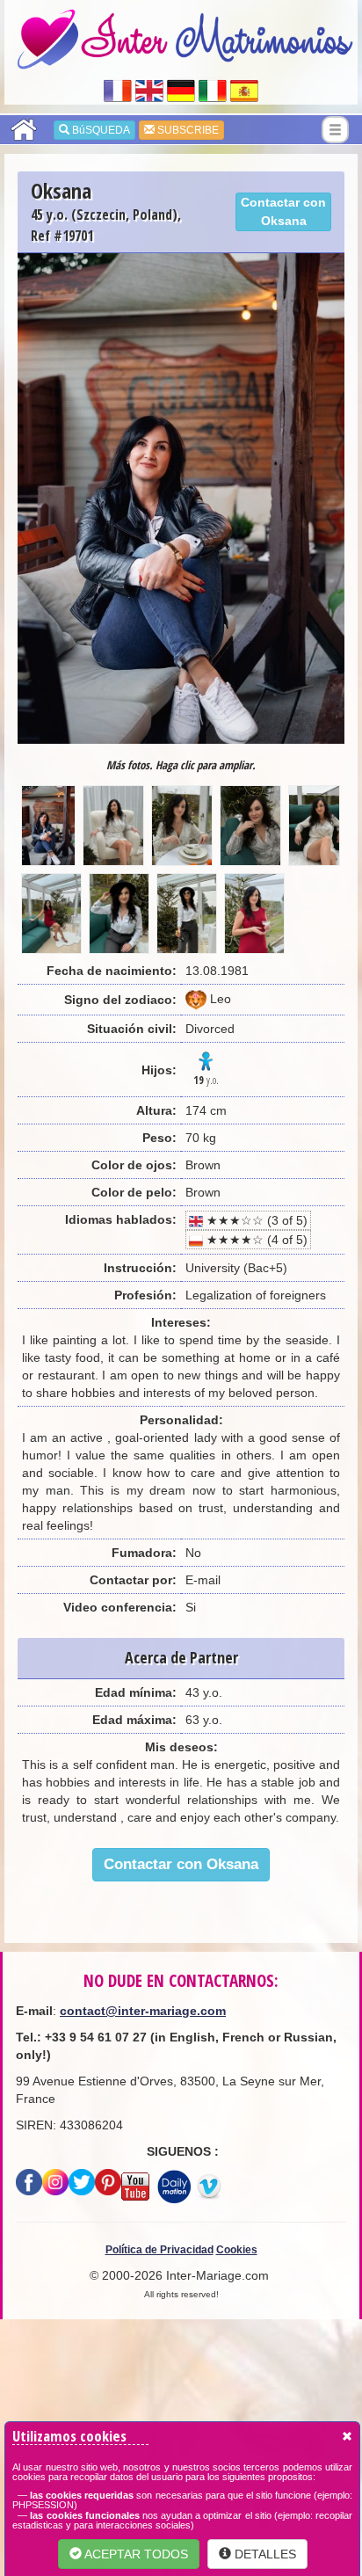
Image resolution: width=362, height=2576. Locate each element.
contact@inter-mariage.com (143, 2011)
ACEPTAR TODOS (135, 2554)
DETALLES (264, 2554)
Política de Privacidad (159, 2250)
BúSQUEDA (100, 130)
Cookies (237, 2250)
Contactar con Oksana (283, 211)
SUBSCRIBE (187, 130)
